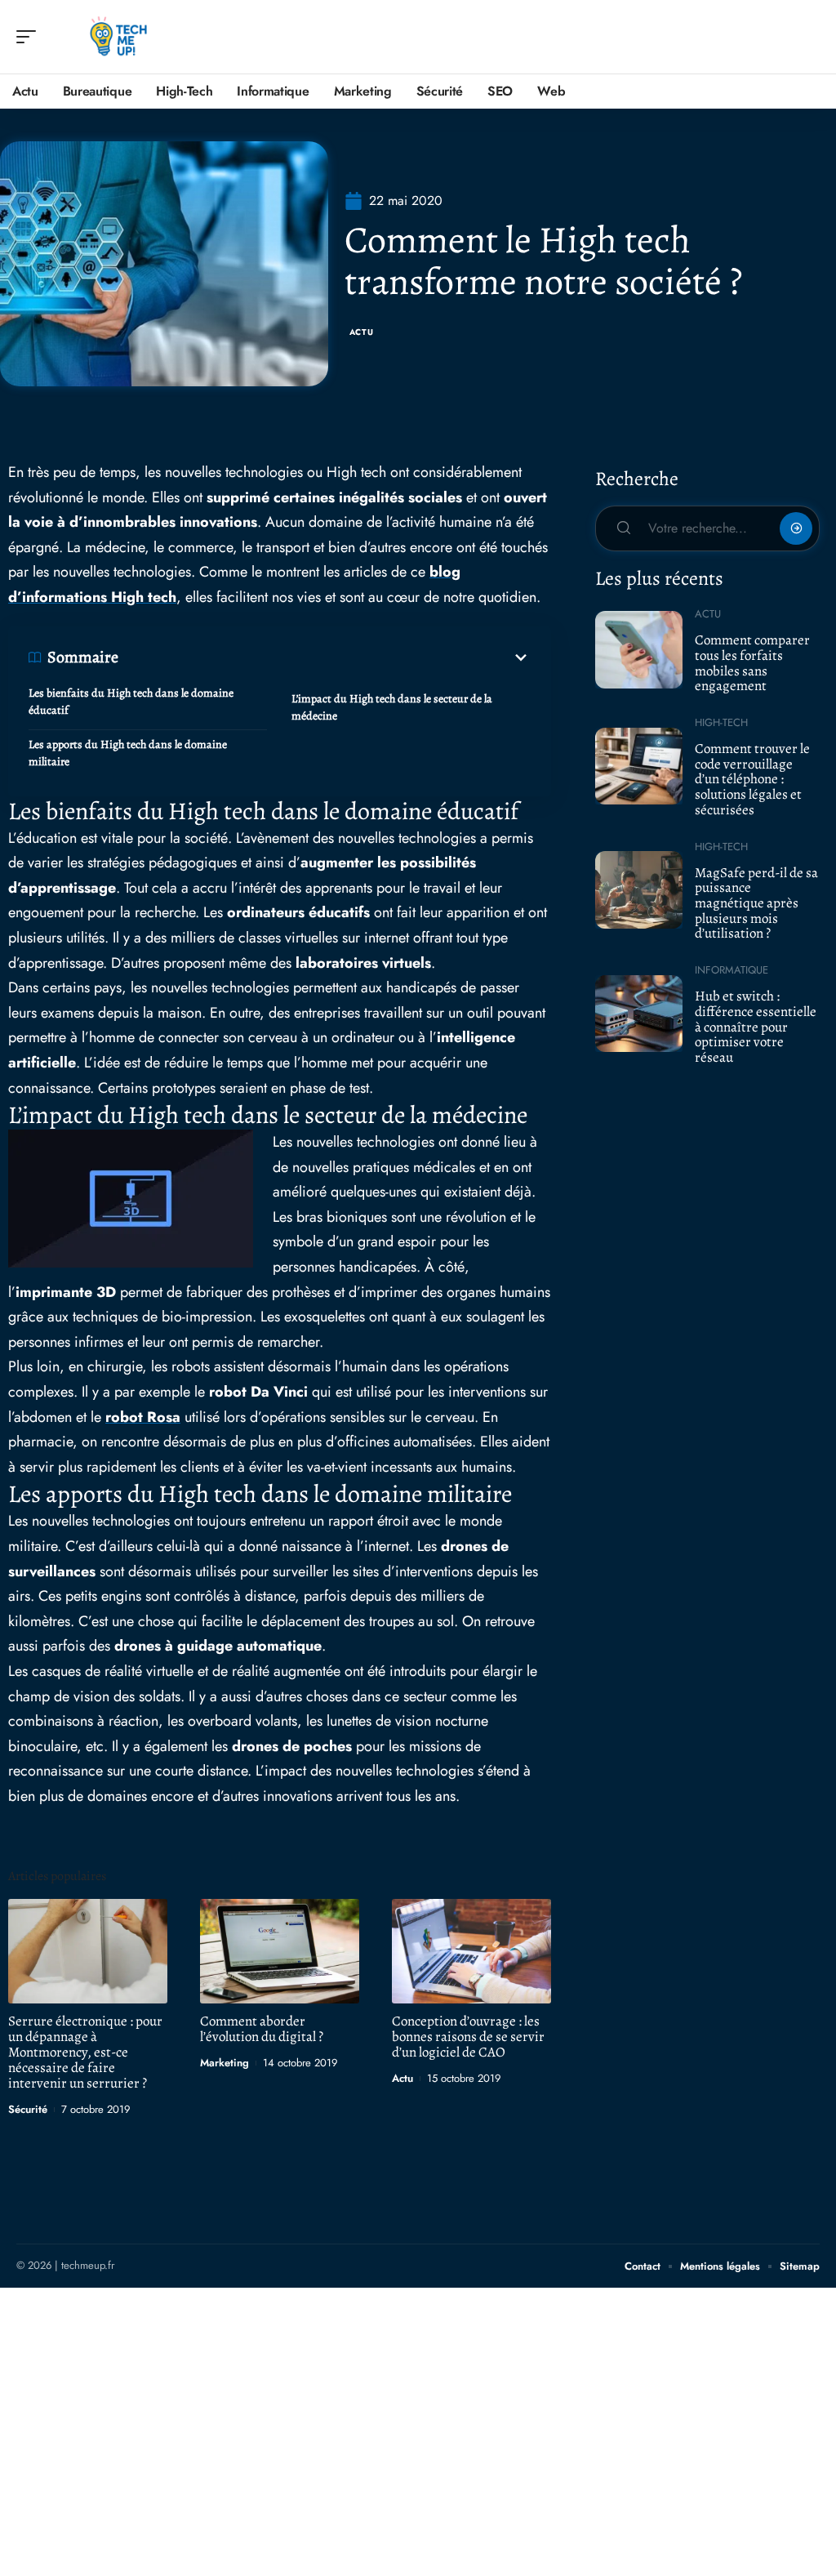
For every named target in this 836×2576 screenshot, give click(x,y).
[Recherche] (808, 37)
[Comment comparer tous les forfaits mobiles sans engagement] (639, 649)
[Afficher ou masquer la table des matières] (325, 657)
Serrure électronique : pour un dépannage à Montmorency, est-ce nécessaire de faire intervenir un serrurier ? (85, 2052)
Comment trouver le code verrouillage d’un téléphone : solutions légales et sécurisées (752, 779)
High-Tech (721, 722)
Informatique (731, 970)
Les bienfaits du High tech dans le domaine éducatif (131, 702)
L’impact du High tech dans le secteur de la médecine (392, 707)
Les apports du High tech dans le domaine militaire (128, 753)
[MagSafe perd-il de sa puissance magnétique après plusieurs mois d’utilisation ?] (639, 889)
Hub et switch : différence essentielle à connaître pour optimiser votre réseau (756, 1027)
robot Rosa (143, 1417)
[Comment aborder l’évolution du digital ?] (280, 1952)
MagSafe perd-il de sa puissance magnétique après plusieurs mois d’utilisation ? (756, 903)
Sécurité (28, 2109)
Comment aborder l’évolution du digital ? (262, 2029)
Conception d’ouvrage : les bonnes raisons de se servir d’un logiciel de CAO (468, 2037)
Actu (362, 332)
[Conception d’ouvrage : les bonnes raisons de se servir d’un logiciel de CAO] (471, 1952)
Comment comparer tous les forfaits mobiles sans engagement (752, 663)
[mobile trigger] (30, 37)
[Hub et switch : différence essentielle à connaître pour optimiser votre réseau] (639, 1014)
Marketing (225, 2063)
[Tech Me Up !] (118, 37)
